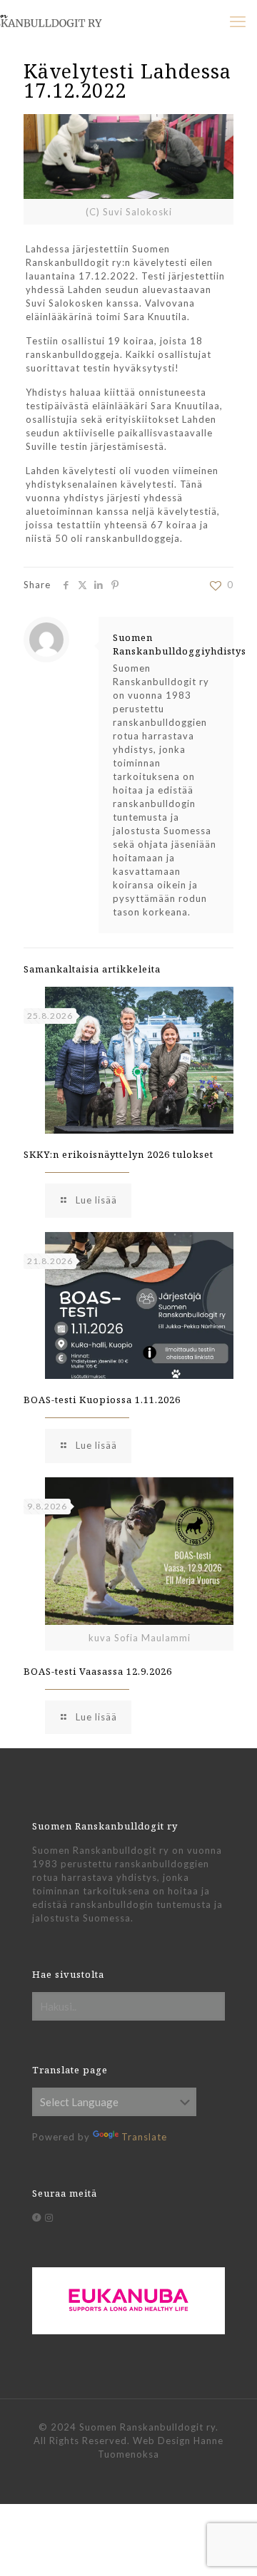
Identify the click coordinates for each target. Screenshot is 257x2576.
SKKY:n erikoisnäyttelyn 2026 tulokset (119, 1154)
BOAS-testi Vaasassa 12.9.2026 (98, 1671)
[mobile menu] (238, 21)
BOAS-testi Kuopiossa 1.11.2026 (102, 1400)
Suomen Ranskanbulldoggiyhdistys (180, 644)
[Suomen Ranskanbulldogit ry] (68, 18)
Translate (144, 2137)
